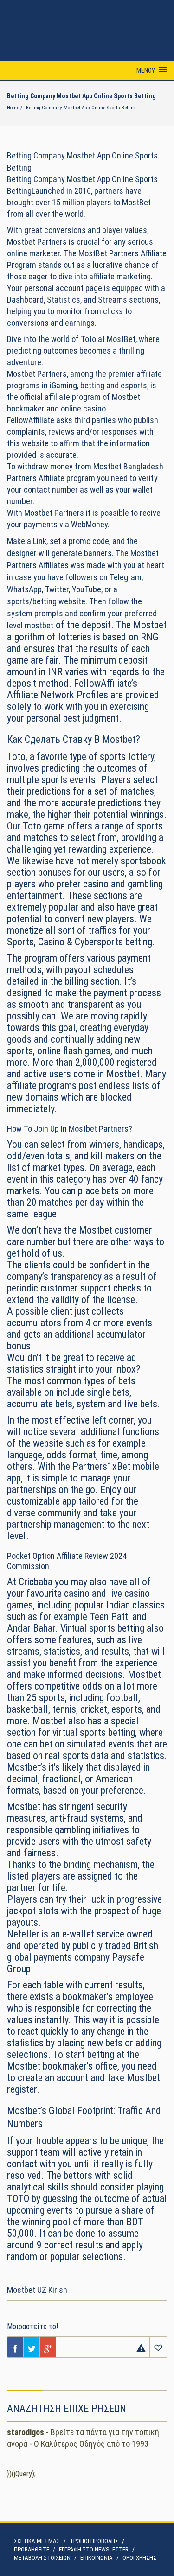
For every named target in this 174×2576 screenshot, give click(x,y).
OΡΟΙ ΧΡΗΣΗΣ (139, 2558)
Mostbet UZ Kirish (37, 2290)
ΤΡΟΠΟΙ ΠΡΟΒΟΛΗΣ (94, 2541)
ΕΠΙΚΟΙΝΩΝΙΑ (97, 2558)
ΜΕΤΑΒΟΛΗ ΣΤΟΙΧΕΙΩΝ (42, 2558)
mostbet (39, 625)
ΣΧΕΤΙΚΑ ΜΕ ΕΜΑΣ (37, 2541)
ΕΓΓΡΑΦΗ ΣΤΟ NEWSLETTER (94, 2549)
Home (13, 108)
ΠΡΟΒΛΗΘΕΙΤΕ (32, 2549)
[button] (146, 70)
